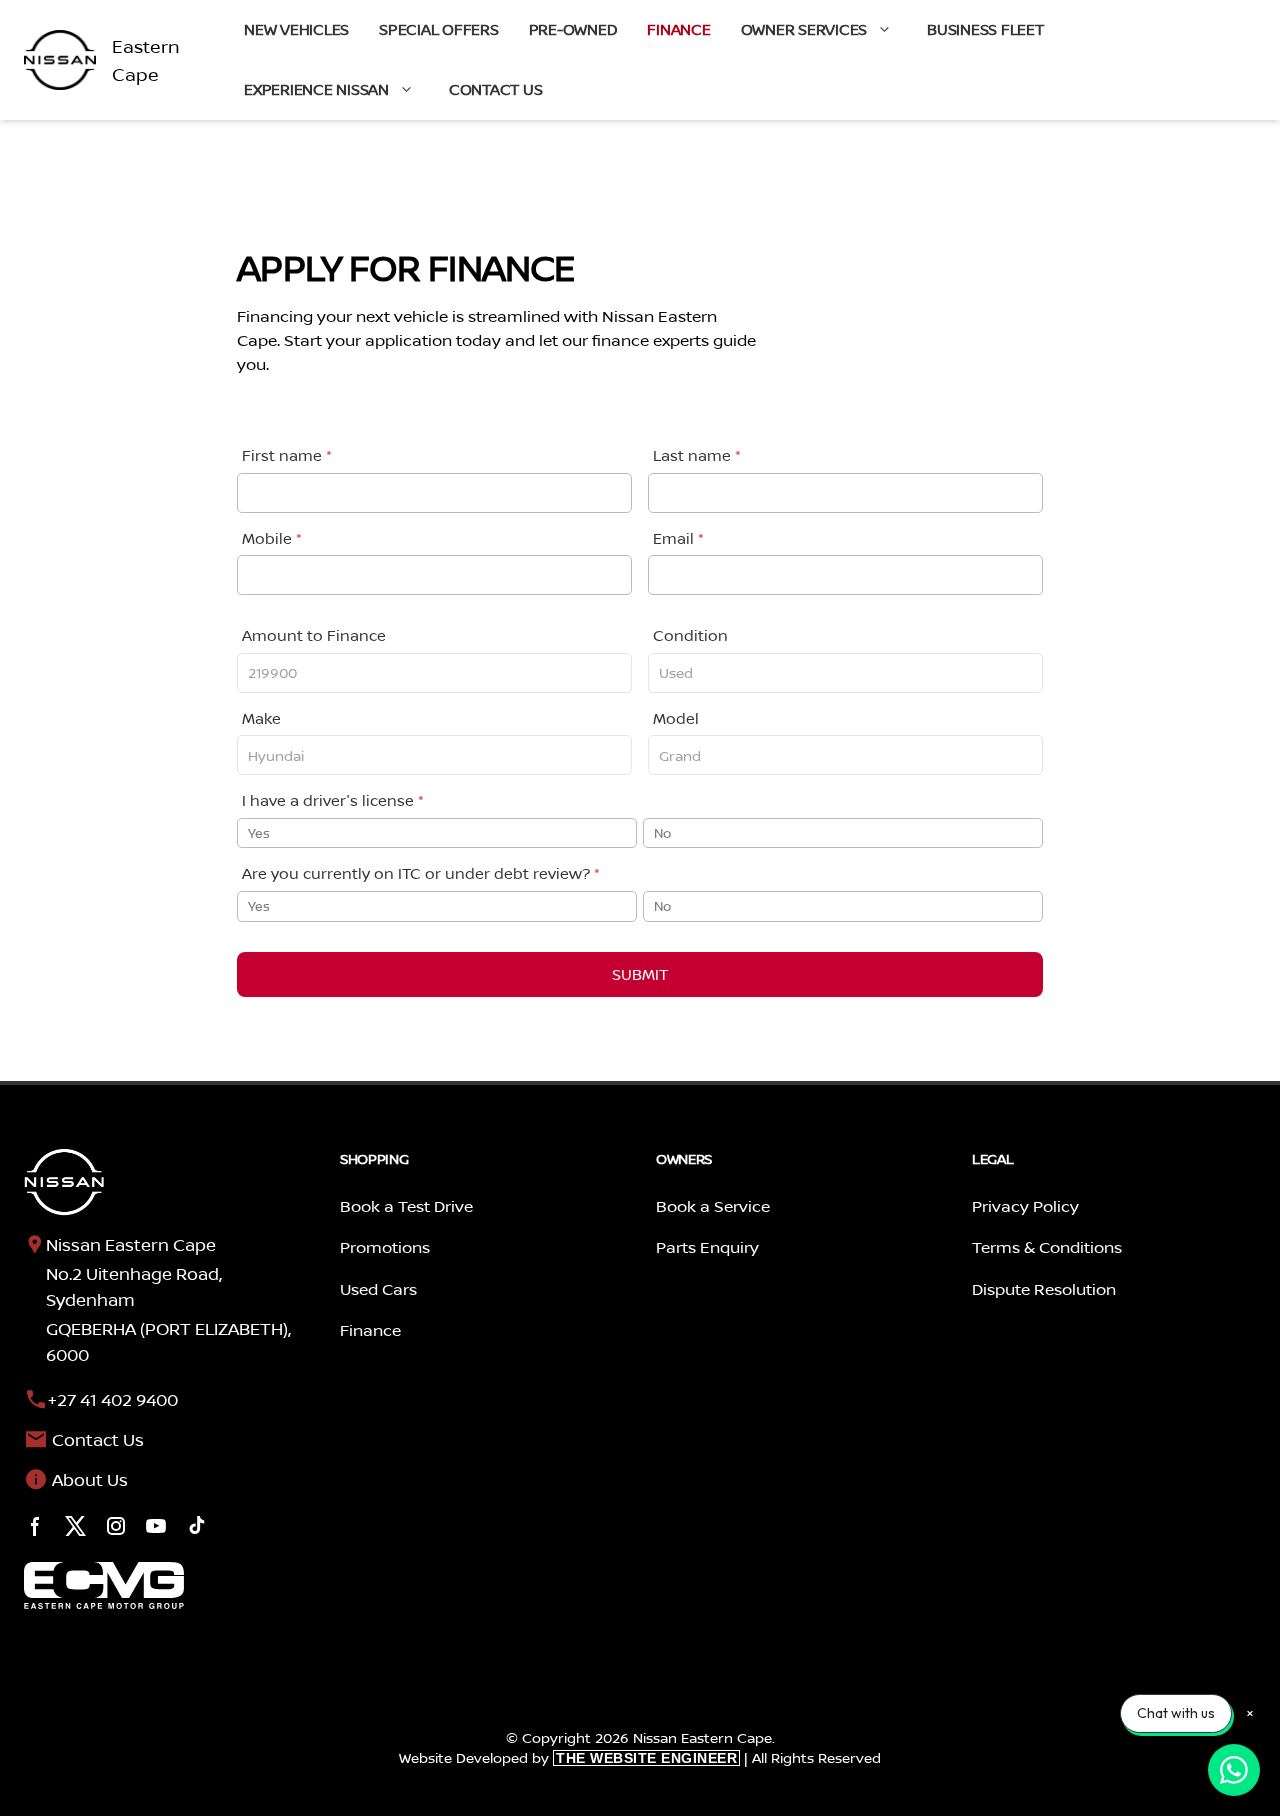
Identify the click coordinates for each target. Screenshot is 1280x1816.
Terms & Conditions (1047, 1247)
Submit (640, 974)
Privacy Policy (1025, 1206)
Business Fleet (985, 29)
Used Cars (378, 1289)
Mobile (272, 538)
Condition (690, 635)
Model (676, 718)
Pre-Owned (573, 29)
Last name (697, 455)
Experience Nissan (316, 89)
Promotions (385, 1247)
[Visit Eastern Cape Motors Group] (104, 1585)
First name (287, 455)
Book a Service (713, 1206)
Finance (678, 29)
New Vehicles (296, 29)
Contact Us (496, 89)
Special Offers (439, 29)
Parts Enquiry (707, 1247)
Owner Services (804, 29)
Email (678, 538)
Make (261, 718)
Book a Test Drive (406, 1206)
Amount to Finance (314, 635)
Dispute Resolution (1044, 1289)
